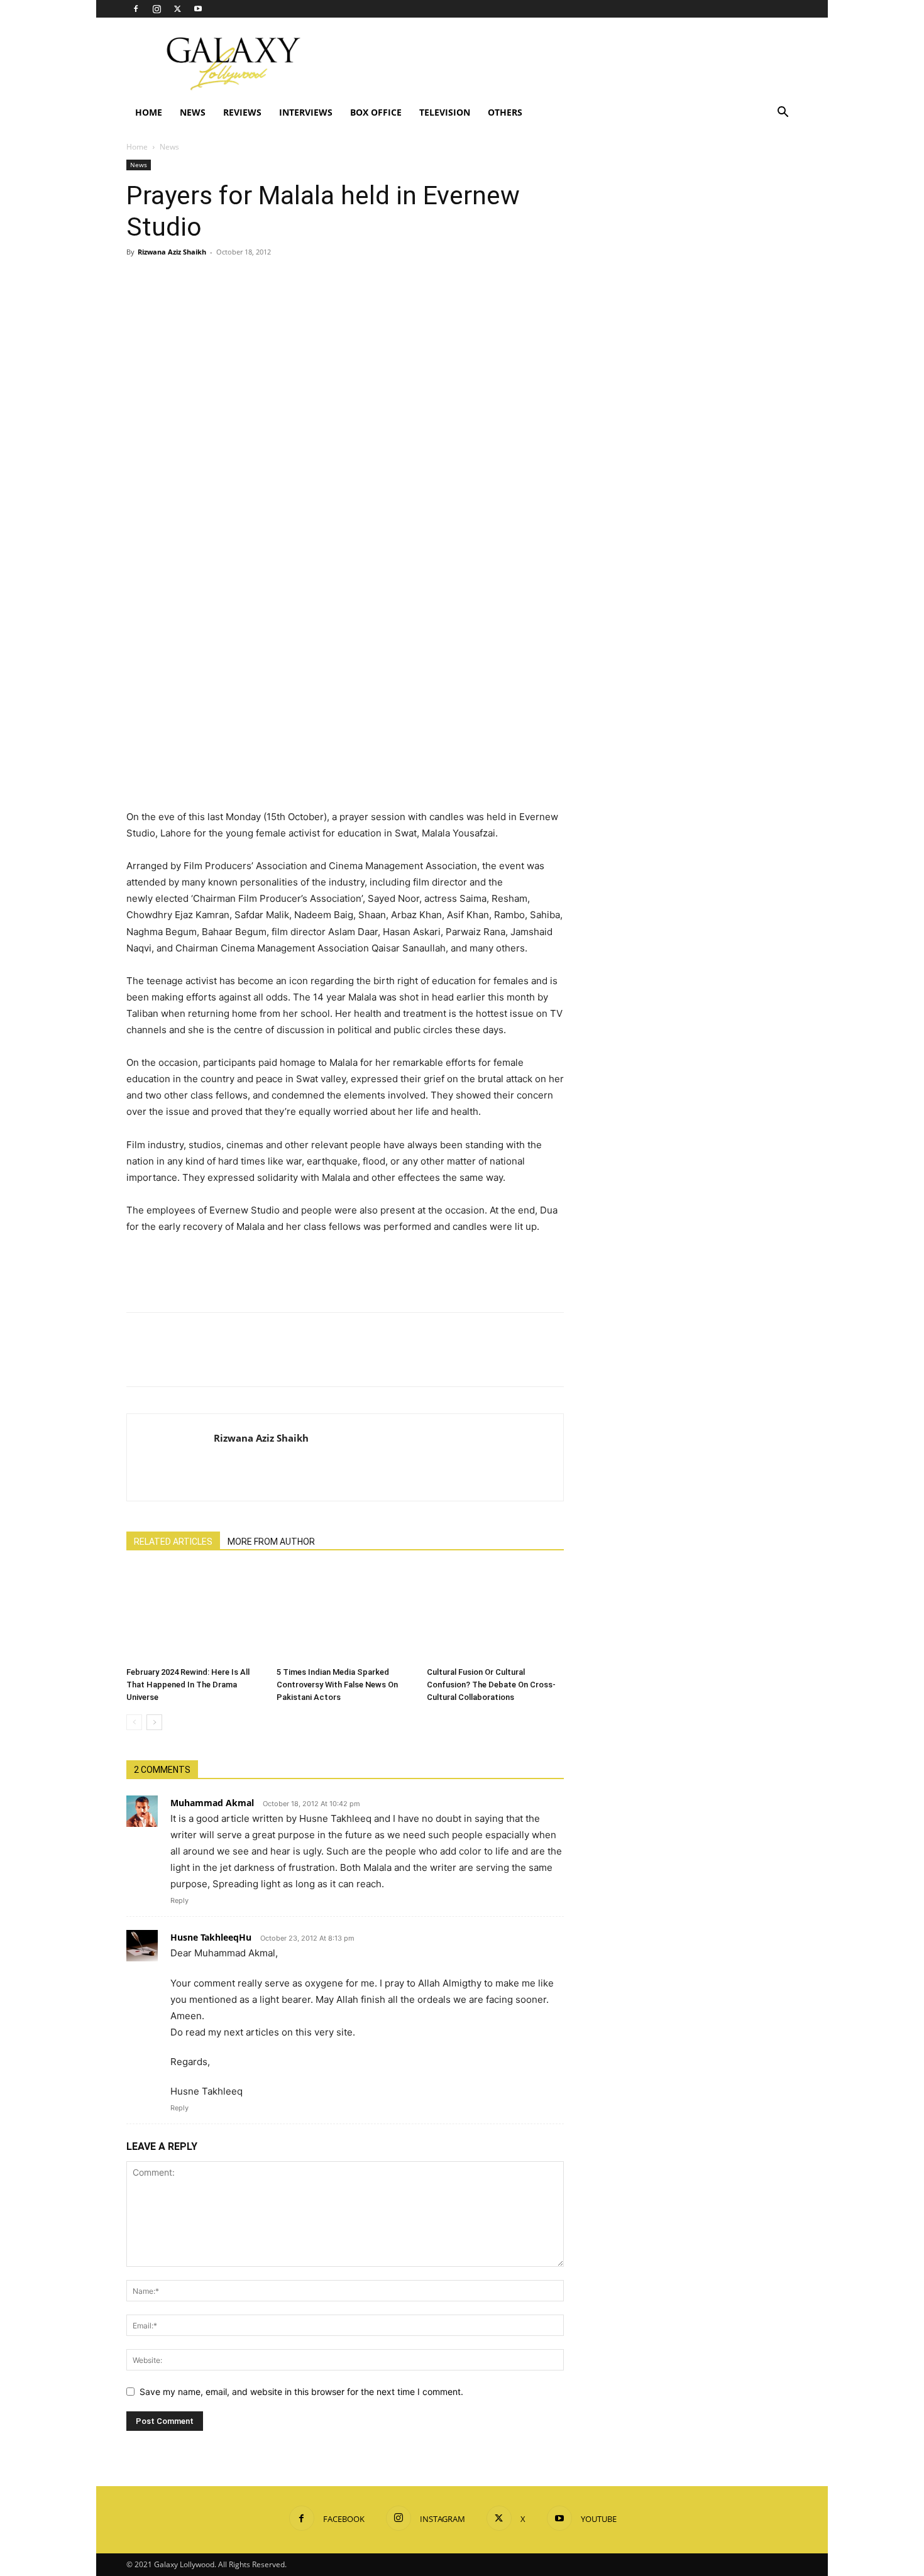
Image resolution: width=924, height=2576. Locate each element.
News (193, 112)
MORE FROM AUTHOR (271, 1542)
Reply (179, 1900)
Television (445, 112)
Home (149, 112)
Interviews (306, 112)
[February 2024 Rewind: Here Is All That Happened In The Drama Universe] (195, 1614)
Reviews (242, 112)
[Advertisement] (569, 63)
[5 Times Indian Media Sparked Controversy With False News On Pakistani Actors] (345, 1614)
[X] (177, 9)
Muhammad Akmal (212, 1803)
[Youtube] (198, 9)
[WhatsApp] (226, 280)
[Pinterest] (197, 280)
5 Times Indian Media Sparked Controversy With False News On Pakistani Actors (337, 1685)
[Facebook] (136, 9)
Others (505, 112)
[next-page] (154, 1722)
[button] (783, 113)
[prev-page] (134, 1722)
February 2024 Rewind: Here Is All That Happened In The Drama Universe (188, 1685)
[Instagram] (157, 9)
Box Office (376, 112)
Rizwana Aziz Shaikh (172, 252)
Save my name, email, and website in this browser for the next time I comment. (301, 2392)
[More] (255, 280)
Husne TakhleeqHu (211, 1937)
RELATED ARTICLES (173, 1542)
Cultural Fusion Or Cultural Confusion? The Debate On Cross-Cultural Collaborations (491, 1685)
